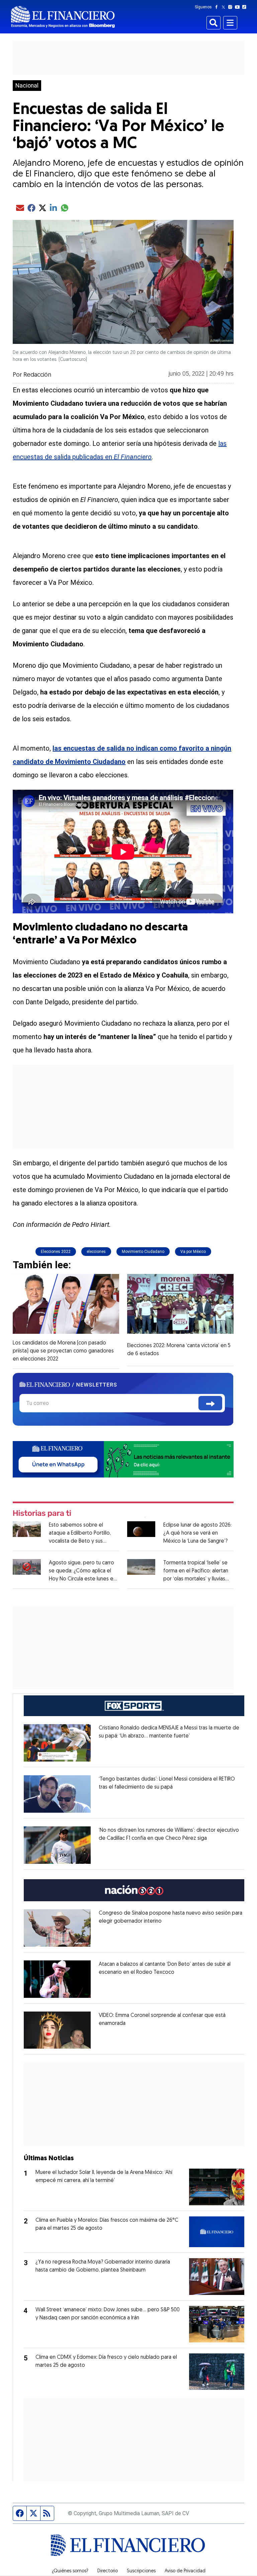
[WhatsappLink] (123, 1459)
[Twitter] (225, 7)
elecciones (96, 1252)
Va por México (193, 1252)
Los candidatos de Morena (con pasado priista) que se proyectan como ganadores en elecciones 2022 (63, 1351)
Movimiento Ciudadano (143, 1252)
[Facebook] (218, 7)
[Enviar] (210, 1403)
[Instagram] (232, 7)
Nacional (27, 86)
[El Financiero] (63, 17)
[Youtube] (239, 7)
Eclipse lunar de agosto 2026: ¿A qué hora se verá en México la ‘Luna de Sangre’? (197, 1533)
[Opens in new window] (57, 1743)
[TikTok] (246, 7)
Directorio (108, 2571)
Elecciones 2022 (56, 1252)
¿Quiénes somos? (70, 2571)
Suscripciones (141, 2571)
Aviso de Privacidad (185, 2571)
